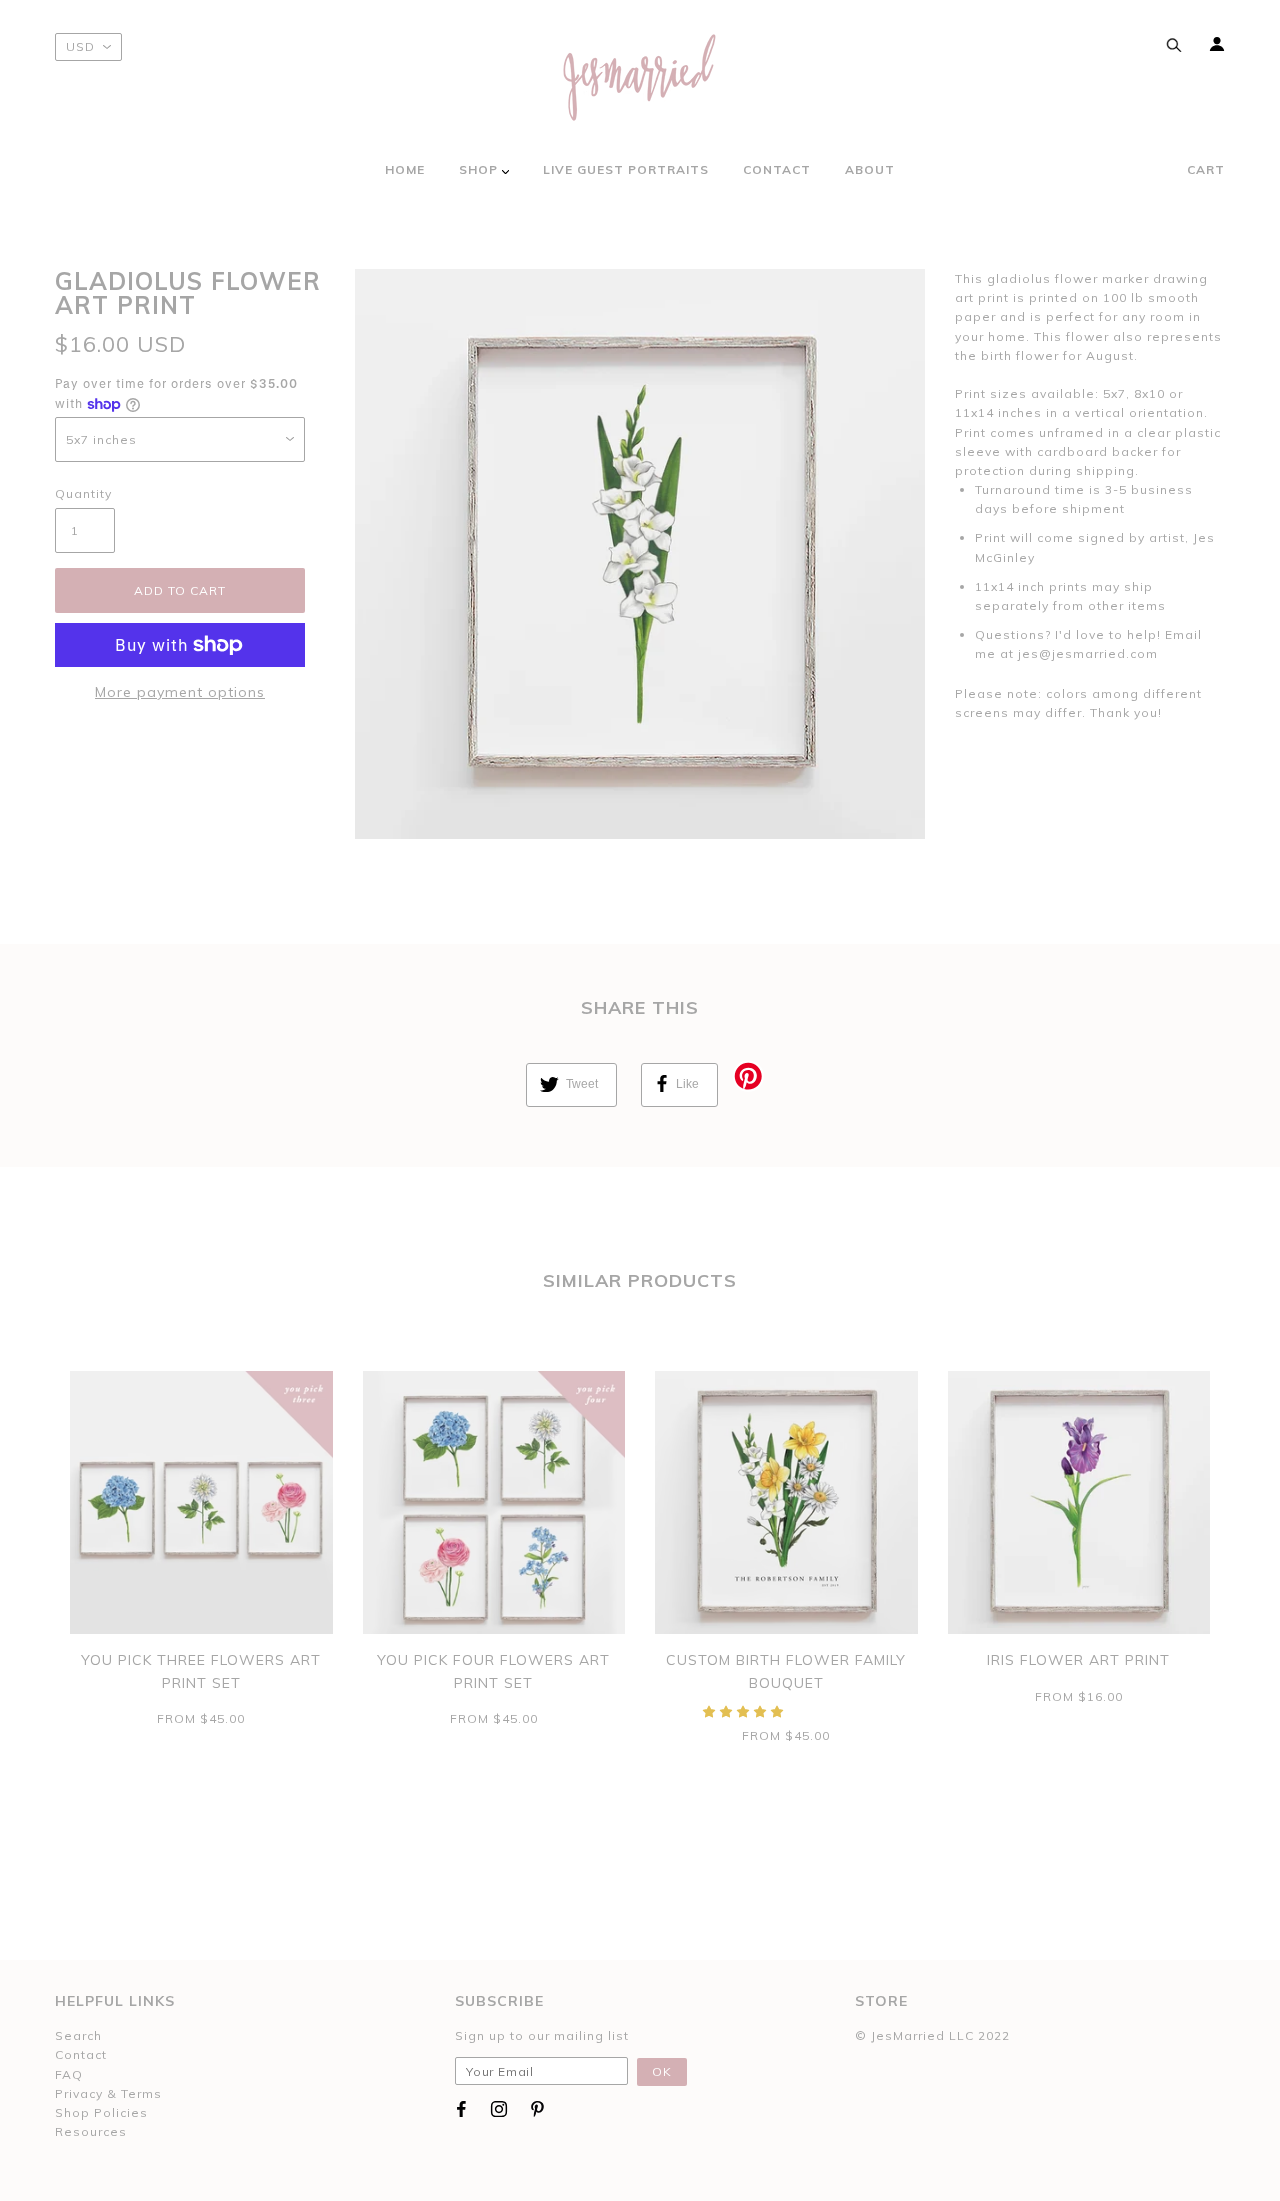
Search (78, 2035)
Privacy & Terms (108, 2093)
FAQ (69, 2074)
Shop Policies (101, 2112)
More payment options (180, 692)
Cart (1206, 169)
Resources (91, 2131)
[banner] (640, 77)
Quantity (83, 493)
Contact (81, 2054)
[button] (745, 1711)
